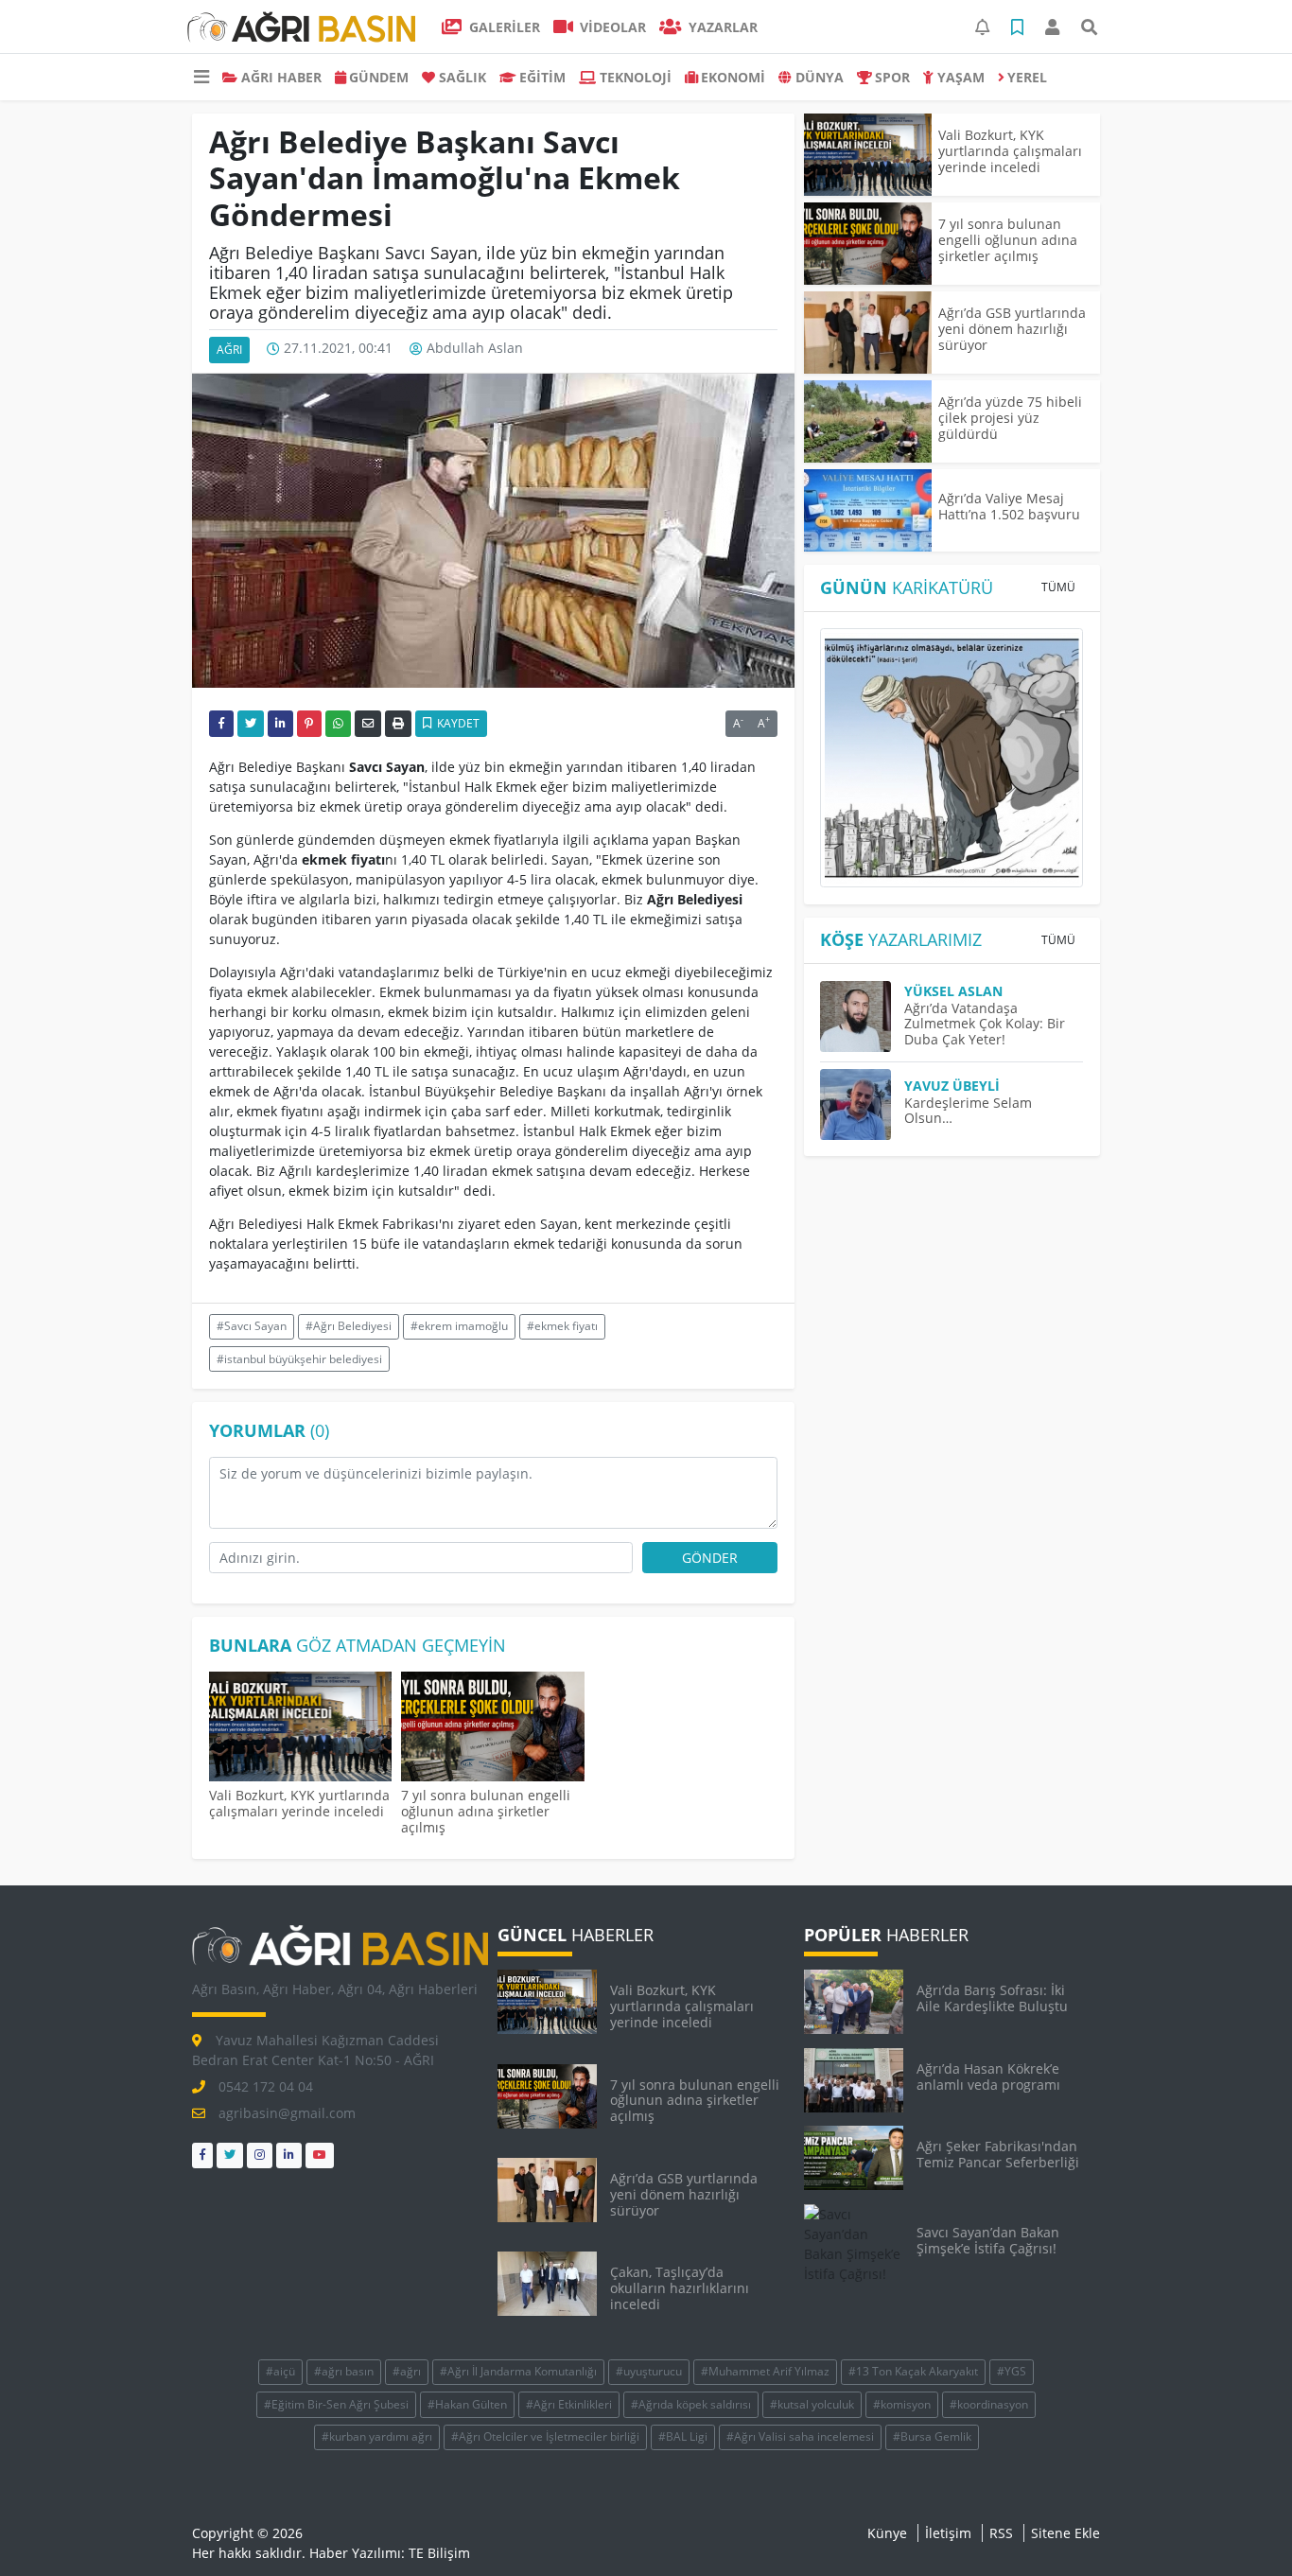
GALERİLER (503, 27)
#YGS (1012, 2371)
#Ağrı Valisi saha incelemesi (800, 2436)
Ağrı (229, 350)
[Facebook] (202, 2155)
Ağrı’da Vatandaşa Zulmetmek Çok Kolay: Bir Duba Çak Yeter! (985, 1024)
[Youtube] (320, 2155)
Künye (887, 2533)
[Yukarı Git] (1242, 2528)
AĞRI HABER (281, 77)
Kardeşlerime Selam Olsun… (968, 1111)
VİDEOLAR (611, 27)
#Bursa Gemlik (932, 2436)
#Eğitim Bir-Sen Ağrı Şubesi (336, 2404)
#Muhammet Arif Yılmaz (765, 2371)
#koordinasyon (989, 2404)
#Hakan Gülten (467, 2404)
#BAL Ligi (683, 2436)
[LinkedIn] (289, 2155)
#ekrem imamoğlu (459, 1326)
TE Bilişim (439, 2553)
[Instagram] (260, 2155)
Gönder (710, 1558)
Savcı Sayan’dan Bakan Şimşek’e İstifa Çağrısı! (988, 2240)
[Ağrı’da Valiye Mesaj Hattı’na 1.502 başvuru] (868, 510)
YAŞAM (961, 77)
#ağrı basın (344, 2371)
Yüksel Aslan (953, 991)
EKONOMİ (733, 77)
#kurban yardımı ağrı (377, 2436)
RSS (1001, 2533)
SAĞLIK (463, 77)
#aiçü (280, 2371)
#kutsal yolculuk (812, 2404)
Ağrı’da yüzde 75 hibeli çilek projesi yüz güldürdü (1010, 418)
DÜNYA (820, 77)
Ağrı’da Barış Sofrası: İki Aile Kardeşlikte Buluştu (992, 1998)
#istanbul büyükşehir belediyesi (299, 1359)
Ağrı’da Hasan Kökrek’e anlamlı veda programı (988, 2077)
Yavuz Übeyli (952, 1086)
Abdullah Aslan (475, 349)
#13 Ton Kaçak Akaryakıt (913, 2371)
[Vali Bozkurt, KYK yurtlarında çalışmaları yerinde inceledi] (301, 1729)
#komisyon (902, 2404)
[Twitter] (230, 2155)
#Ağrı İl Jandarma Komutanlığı (518, 2371)
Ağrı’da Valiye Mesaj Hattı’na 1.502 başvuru (1009, 506)
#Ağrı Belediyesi (349, 1326)
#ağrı (407, 2371)
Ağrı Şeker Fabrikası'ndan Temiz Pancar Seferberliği (998, 2154)
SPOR (892, 77)
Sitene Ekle (1065, 2533)
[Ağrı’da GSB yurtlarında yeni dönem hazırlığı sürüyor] (868, 333)
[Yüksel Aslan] (862, 1016)
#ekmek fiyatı (562, 1326)
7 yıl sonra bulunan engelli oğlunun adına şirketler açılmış (486, 1811)
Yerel (1027, 77)
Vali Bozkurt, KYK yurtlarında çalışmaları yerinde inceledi (299, 1803)
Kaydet (457, 723)
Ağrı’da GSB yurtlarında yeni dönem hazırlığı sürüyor (1012, 329)
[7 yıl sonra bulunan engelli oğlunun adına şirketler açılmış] (493, 1729)
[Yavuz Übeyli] (862, 1104)
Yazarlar (721, 27)
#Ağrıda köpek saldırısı (691, 2404)
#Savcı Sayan (252, 1326)
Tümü (1058, 587)
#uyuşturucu (649, 2371)
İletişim (948, 2533)
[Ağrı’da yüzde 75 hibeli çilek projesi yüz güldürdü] (868, 421)
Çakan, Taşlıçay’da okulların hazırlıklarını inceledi (680, 2288)
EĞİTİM (542, 77)
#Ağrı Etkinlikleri (569, 2404)
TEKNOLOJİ (636, 77)
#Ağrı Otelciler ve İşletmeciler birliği (545, 2436)
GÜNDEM (379, 77)
